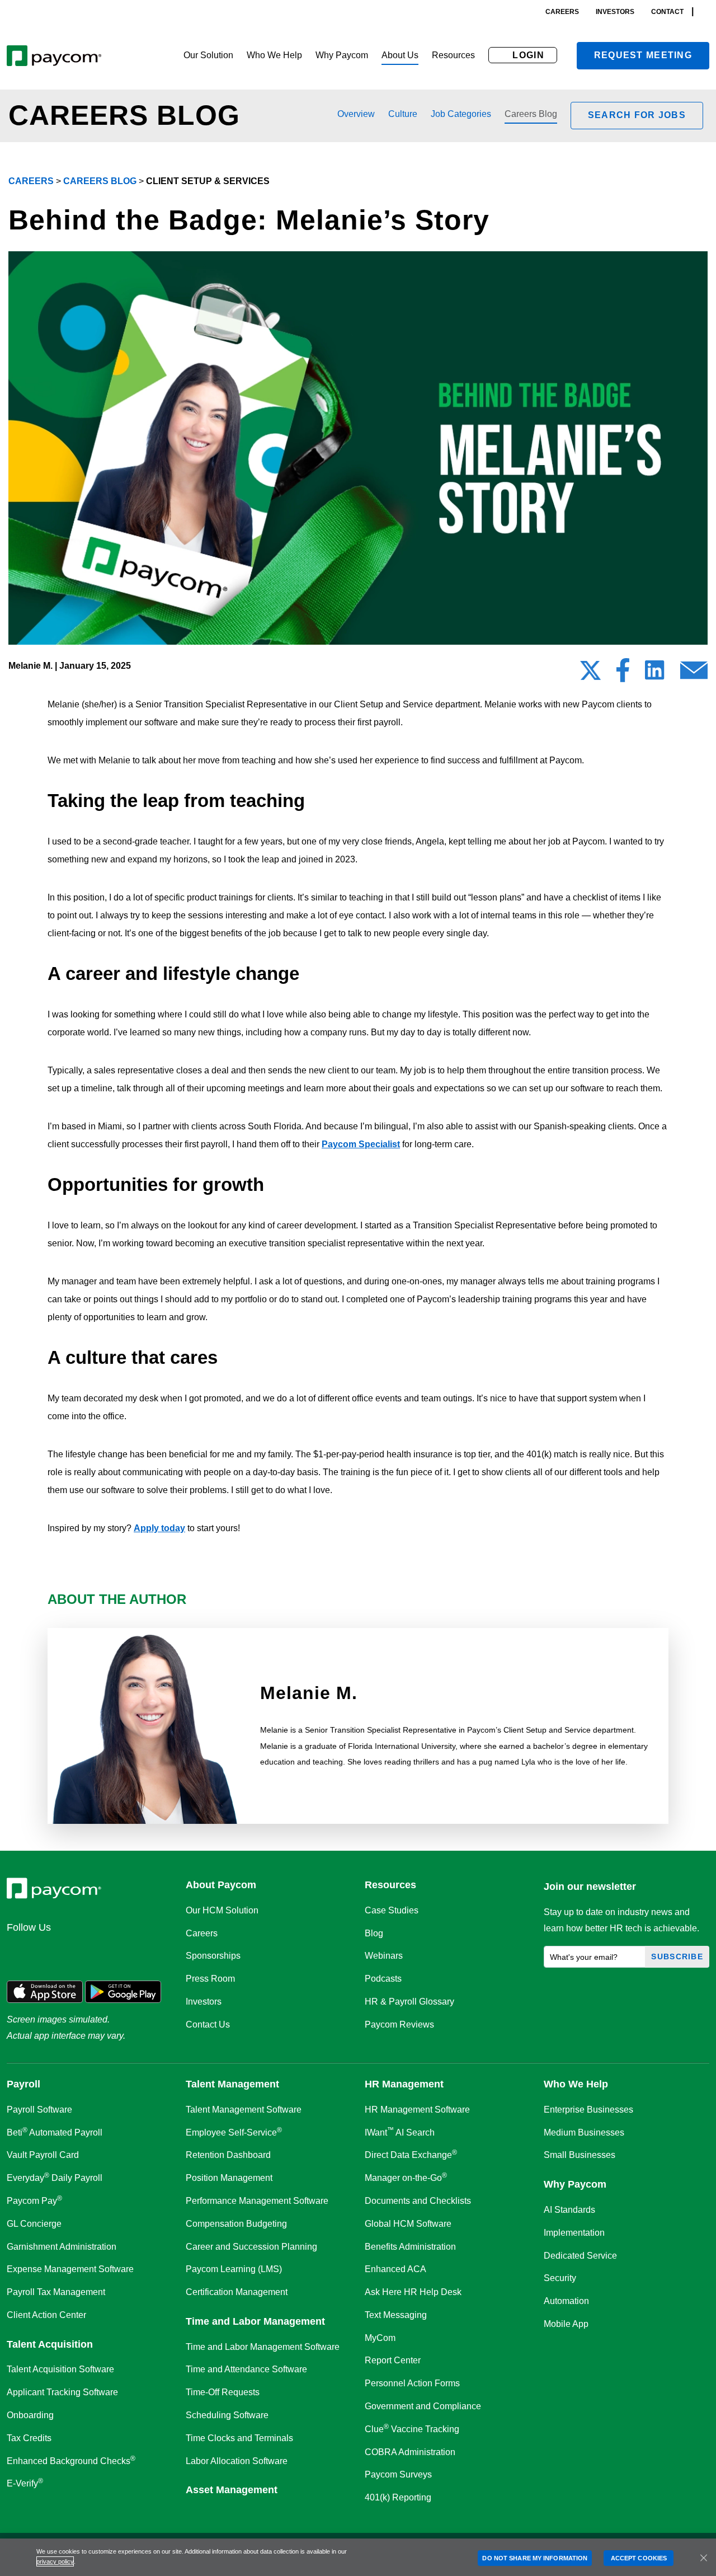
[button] (208, 56)
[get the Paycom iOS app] (45, 1991)
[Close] (704, 2558)
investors (615, 12)
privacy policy (55, 2561)
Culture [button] (403, 114)
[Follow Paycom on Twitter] (46, 1951)
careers (562, 12)
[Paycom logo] (54, 56)
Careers (31, 181)
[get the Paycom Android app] (123, 1991)
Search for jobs (637, 115)
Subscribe (677, 1956)
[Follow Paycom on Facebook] (73, 1951)
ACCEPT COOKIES (639, 2558)
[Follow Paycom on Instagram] (100, 1951)
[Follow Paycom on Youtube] (126, 1951)
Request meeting (643, 55)
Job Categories (461, 114)
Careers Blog (531, 114)
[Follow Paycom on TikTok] (153, 1951)
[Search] (706, 11)
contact (667, 12)
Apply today (159, 1528)
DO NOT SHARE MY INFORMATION (535, 2558)
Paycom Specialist (361, 1144)
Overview (356, 114)
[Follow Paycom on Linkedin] (19, 1951)
